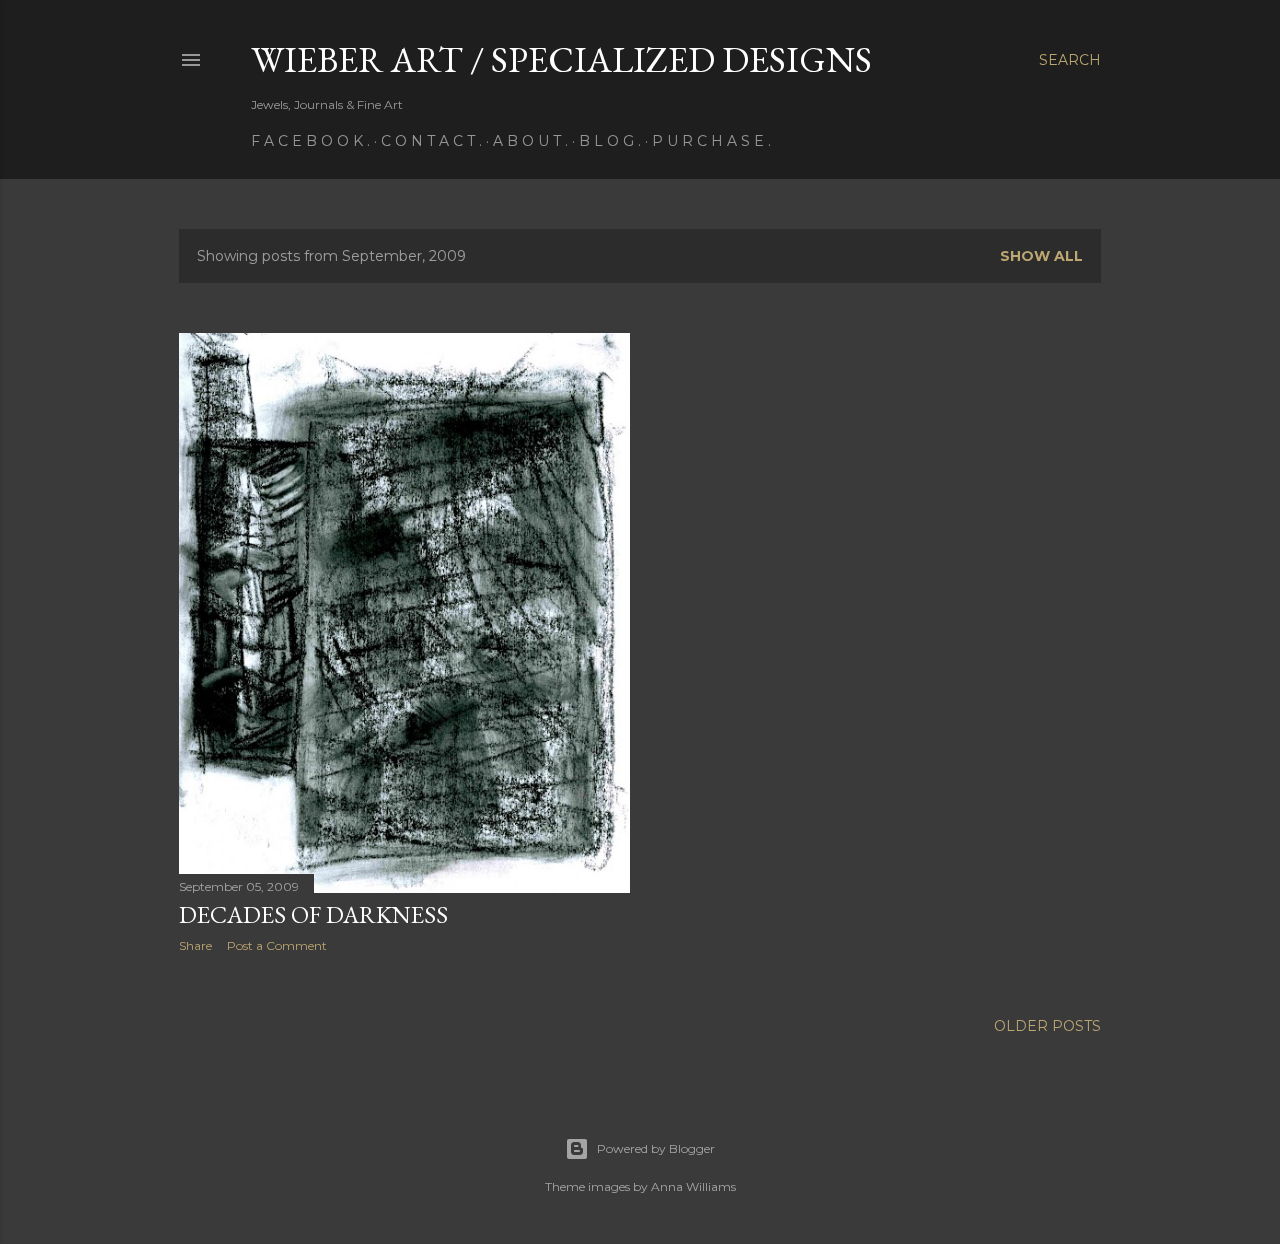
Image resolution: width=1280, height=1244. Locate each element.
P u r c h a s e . (711, 141)
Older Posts (1047, 1026)
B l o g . (610, 141)
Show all (1041, 256)
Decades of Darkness (313, 914)
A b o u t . (530, 141)
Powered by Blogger (656, 1148)
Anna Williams (693, 1186)
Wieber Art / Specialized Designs (561, 59)
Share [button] (195, 945)
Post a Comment (277, 945)
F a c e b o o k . (310, 141)
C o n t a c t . (431, 141)
